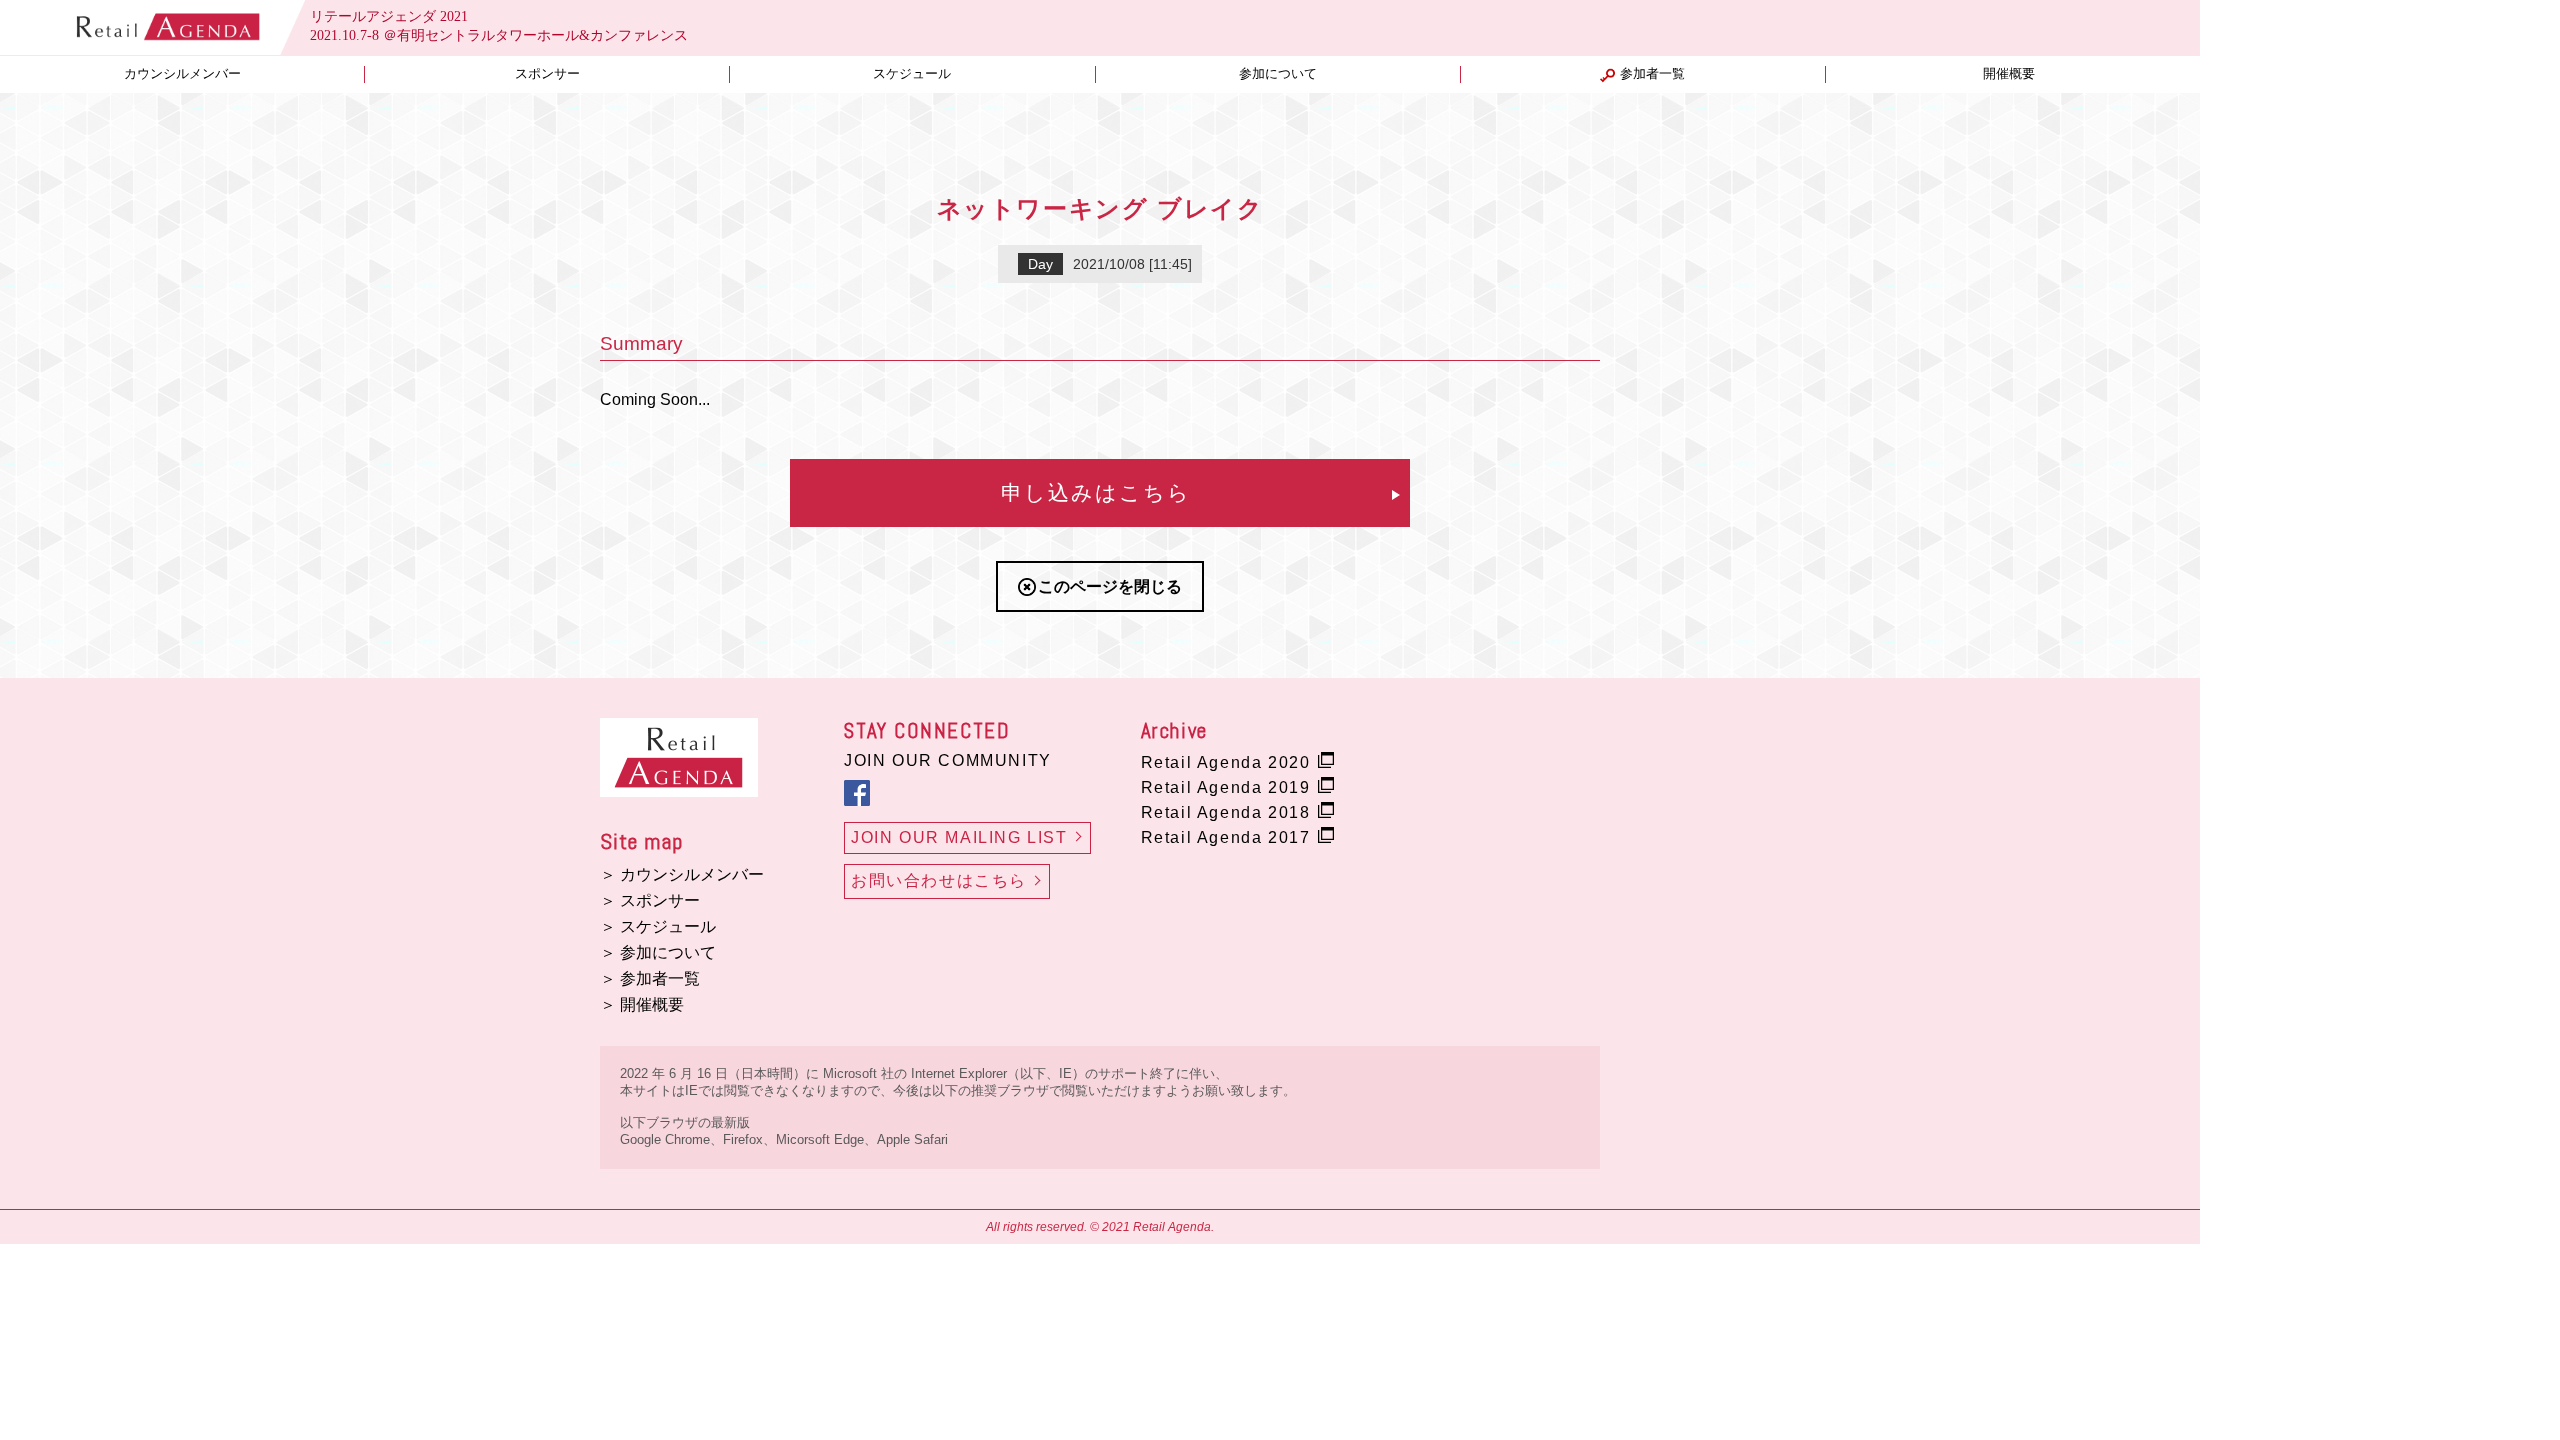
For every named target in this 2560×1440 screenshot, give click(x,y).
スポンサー (547, 74)
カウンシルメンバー (182, 74)
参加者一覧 (1652, 74)
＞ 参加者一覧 (650, 978)
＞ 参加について (658, 952)
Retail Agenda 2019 (1226, 787)
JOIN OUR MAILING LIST (959, 837)
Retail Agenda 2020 (1226, 762)
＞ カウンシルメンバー (682, 874)
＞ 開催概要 (642, 1004)
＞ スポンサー (650, 900)
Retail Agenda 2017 (1226, 837)
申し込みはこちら (1096, 493)
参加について (1278, 74)
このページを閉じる (1110, 586)
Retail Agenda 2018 (1226, 812)
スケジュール (912, 74)
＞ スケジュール (658, 926)
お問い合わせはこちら (939, 880)
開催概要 (2009, 74)
